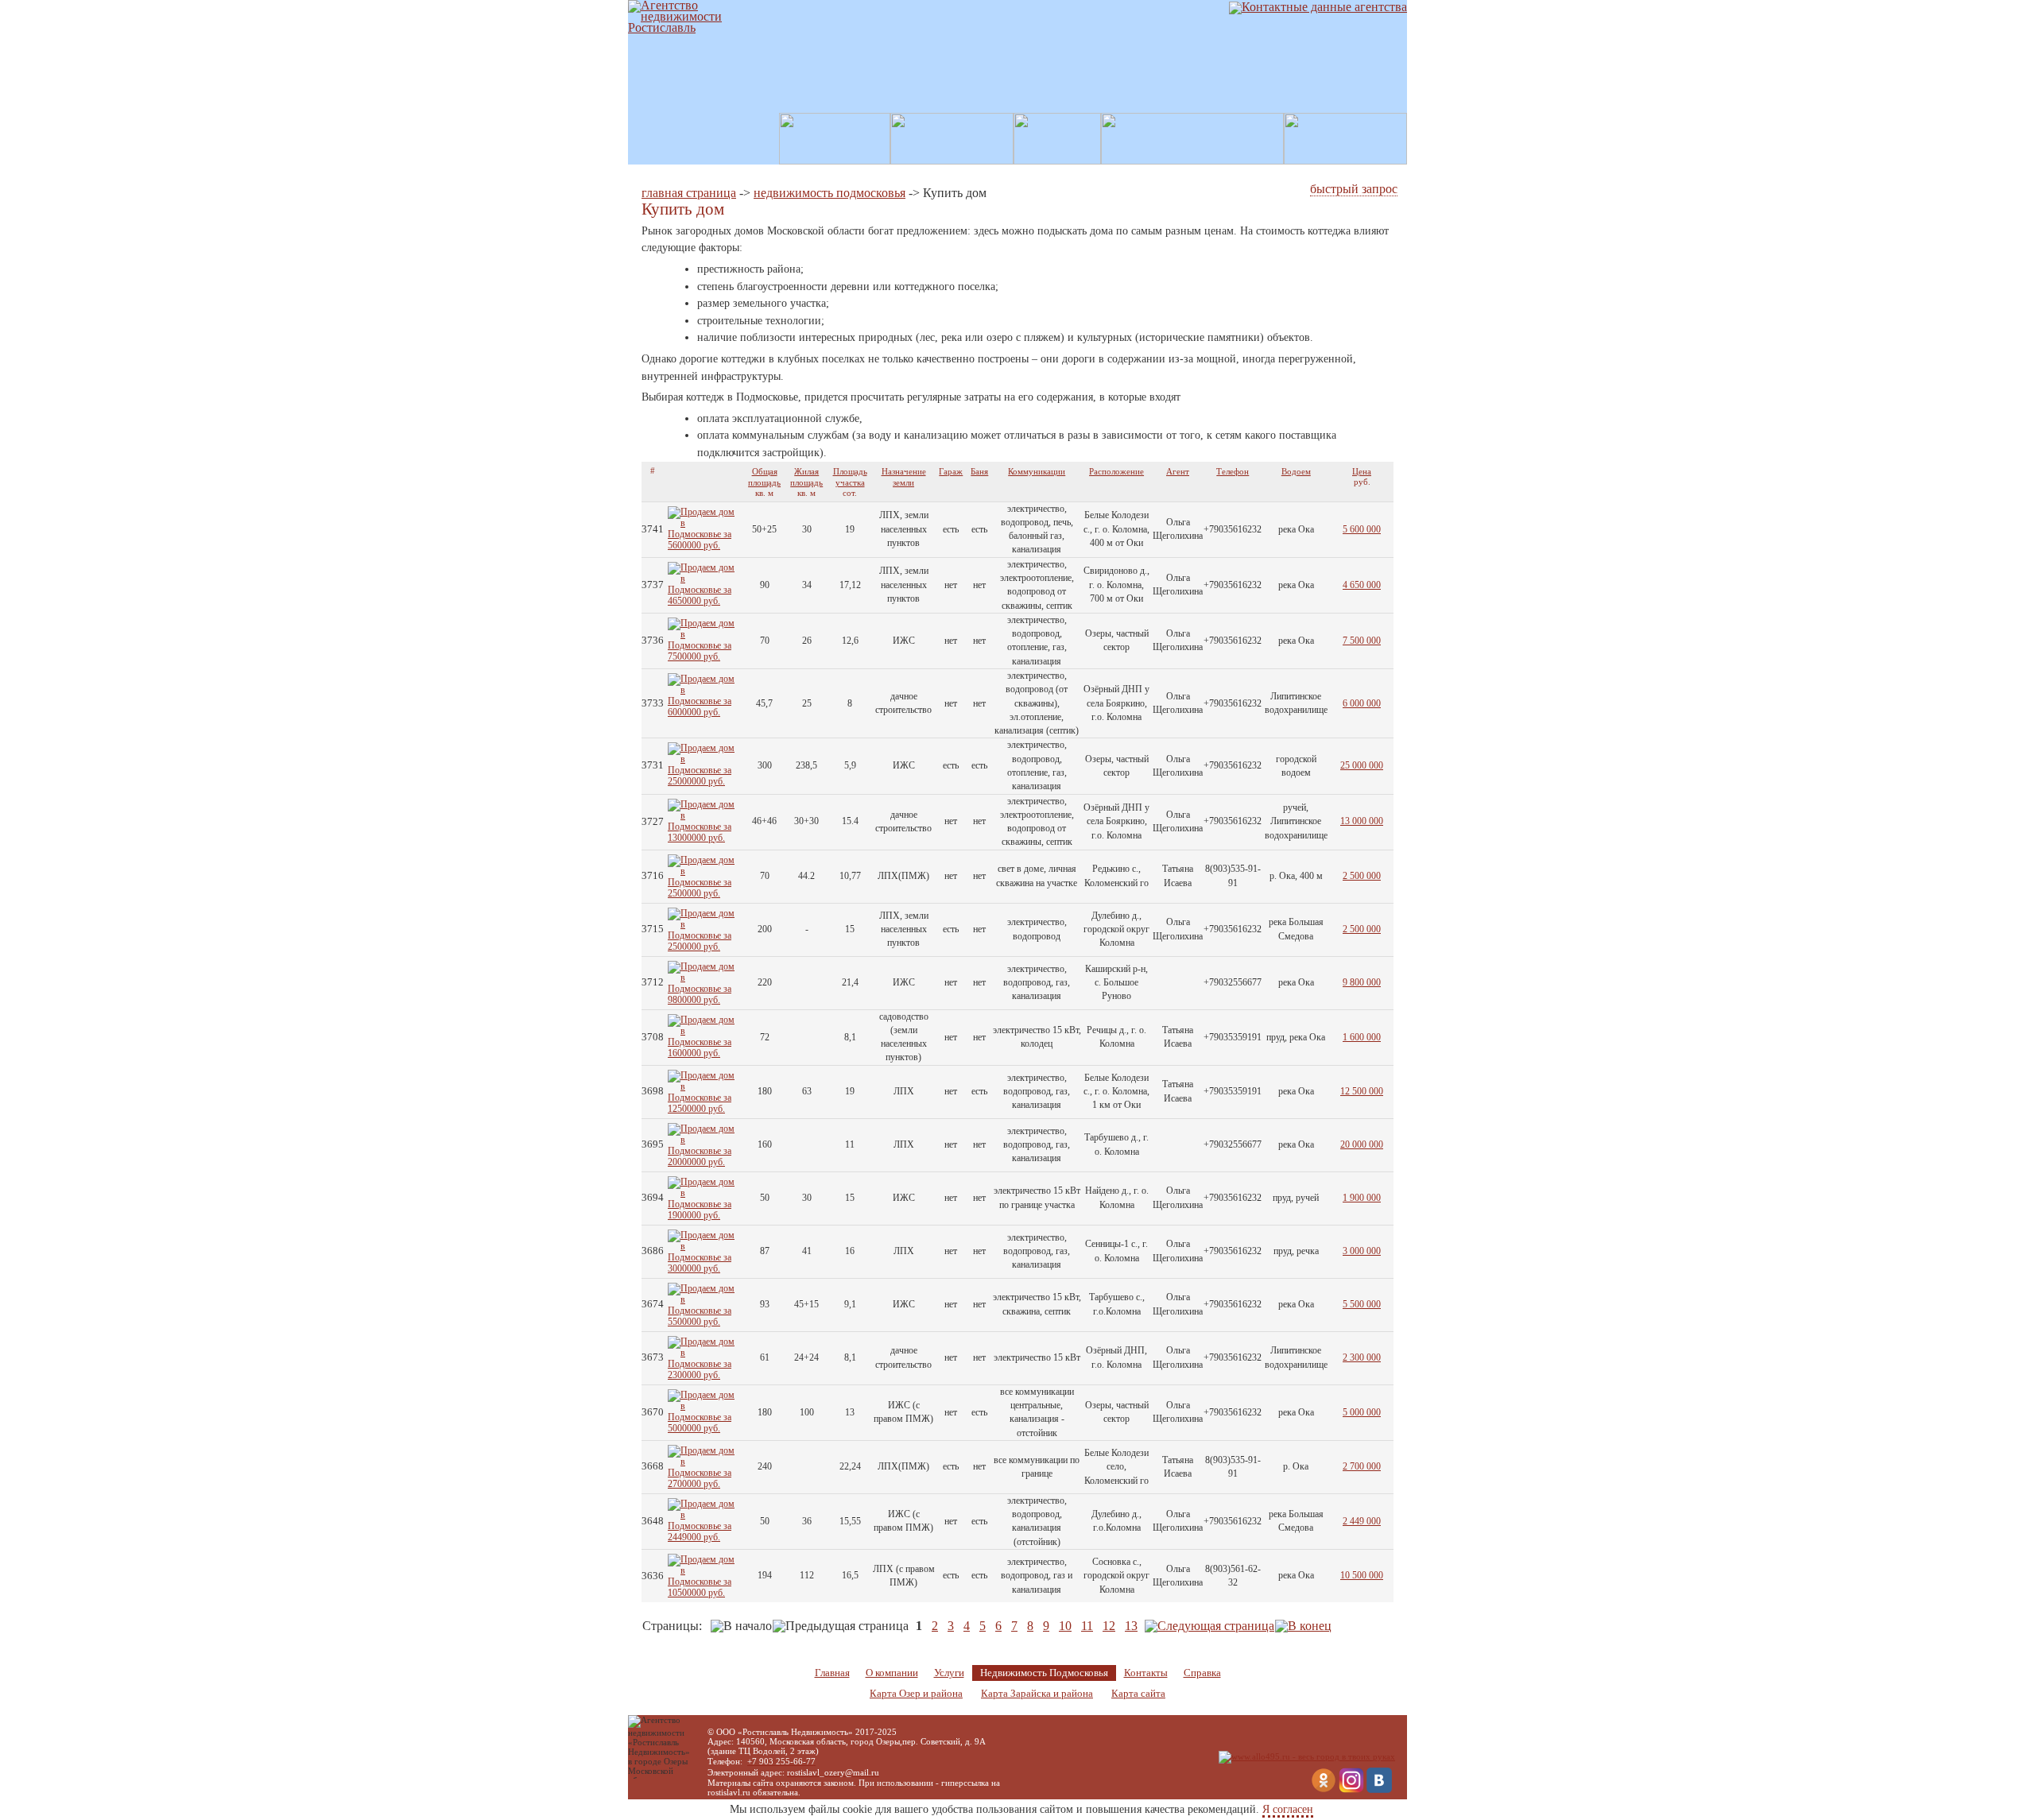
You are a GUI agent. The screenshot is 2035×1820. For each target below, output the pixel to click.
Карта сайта (1138, 1694)
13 (1131, 1626)
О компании (892, 1673)
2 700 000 (1362, 1466)
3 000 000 (1362, 1251)
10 (1065, 1626)
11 (1087, 1626)
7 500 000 (1362, 641)
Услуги (949, 1673)
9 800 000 (1362, 982)
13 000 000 (1362, 821)
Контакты (1146, 1673)
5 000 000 (1362, 1412)
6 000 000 (1362, 703)
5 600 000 (1362, 529)
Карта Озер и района (916, 1694)
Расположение (1116, 471)
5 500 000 (1362, 1304)
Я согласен (1288, 1809)
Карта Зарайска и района (1037, 1694)
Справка (1202, 1673)
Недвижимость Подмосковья (1044, 1673)
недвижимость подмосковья (830, 193)
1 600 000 (1362, 1037)
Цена (1362, 471)
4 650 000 (1362, 585)
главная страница (689, 193)
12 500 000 (1362, 1091)
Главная (832, 1673)
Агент (1178, 471)
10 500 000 (1362, 1575)
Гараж (951, 471)
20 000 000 (1362, 1144)
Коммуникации (1037, 471)
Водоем (1296, 471)
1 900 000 (1362, 1198)
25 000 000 (1362, 765)
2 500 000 (1362, 876)
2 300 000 (1362, 1357)
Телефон (1233, 471)
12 (1109, 1626)
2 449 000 (1362, 1521)
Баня (979, 471)
